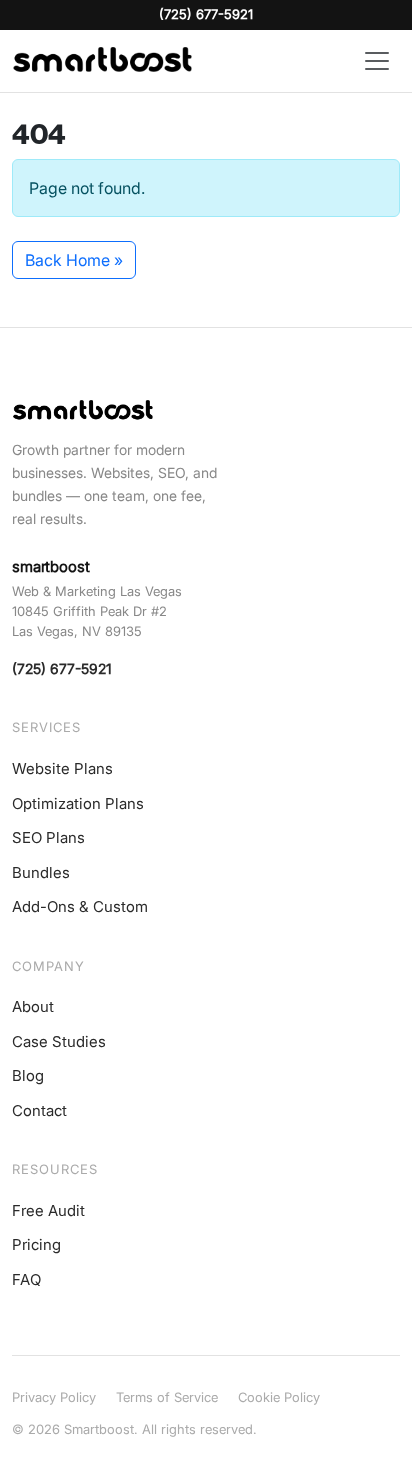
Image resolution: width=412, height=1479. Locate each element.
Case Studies (59, 1041)
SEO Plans (48, 837)
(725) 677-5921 (206, 14)
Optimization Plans (78, 803)
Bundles (41, 872)
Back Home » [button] (74, 260)
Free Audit (48, 1210)
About (33, 1006)
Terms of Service (167, 1397)
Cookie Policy (279, 1397)
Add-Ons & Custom (80, 906)
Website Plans (62, 768)
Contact (39, 1110)
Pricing (36, 1244)
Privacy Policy (54, 1397)
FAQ (26, 1279)
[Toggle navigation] (377, 61)
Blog (28, 1075)
